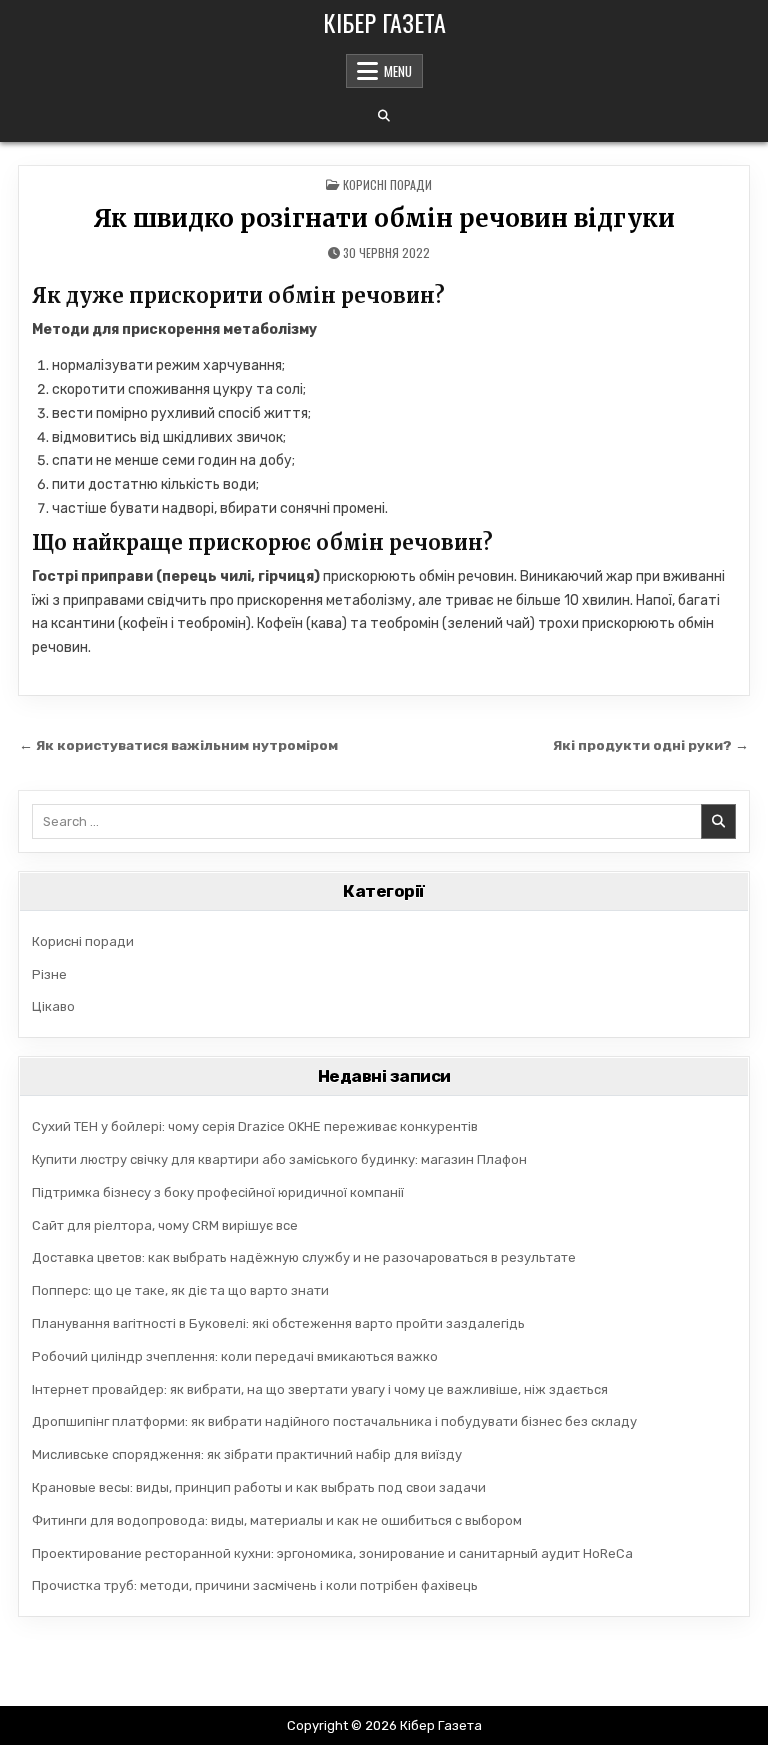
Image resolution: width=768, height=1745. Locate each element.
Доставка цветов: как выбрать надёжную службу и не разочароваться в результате (304, 1257)
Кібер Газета (384, 22)
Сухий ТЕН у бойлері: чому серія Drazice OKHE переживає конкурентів (255, 1126)
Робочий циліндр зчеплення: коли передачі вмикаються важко (235, 1356)
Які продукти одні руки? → (651, 745)
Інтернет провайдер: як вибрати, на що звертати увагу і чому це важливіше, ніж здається (320, 1389)
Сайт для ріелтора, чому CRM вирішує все (165, 1225)
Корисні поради (387, 184)
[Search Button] (384, 116)
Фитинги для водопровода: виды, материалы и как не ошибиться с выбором (277, 1520)
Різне (49, 974)
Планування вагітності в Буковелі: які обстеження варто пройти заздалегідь (278, 1323)
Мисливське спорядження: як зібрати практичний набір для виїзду (247, 1454)
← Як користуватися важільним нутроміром (178, 745)
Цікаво (53, 1006)
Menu (398, 71)
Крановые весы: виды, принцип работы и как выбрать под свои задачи (259, 1487)
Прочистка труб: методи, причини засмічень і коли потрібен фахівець (255, 1585)
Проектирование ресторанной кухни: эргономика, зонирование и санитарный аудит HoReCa (332, 1553)
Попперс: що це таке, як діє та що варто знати (180, 1290)
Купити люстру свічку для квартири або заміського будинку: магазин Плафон (279, 1159)
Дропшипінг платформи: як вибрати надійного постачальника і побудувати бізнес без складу (334, 1421)
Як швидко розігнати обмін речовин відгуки (384, 218)
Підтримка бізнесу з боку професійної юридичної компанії (218, 1192)
